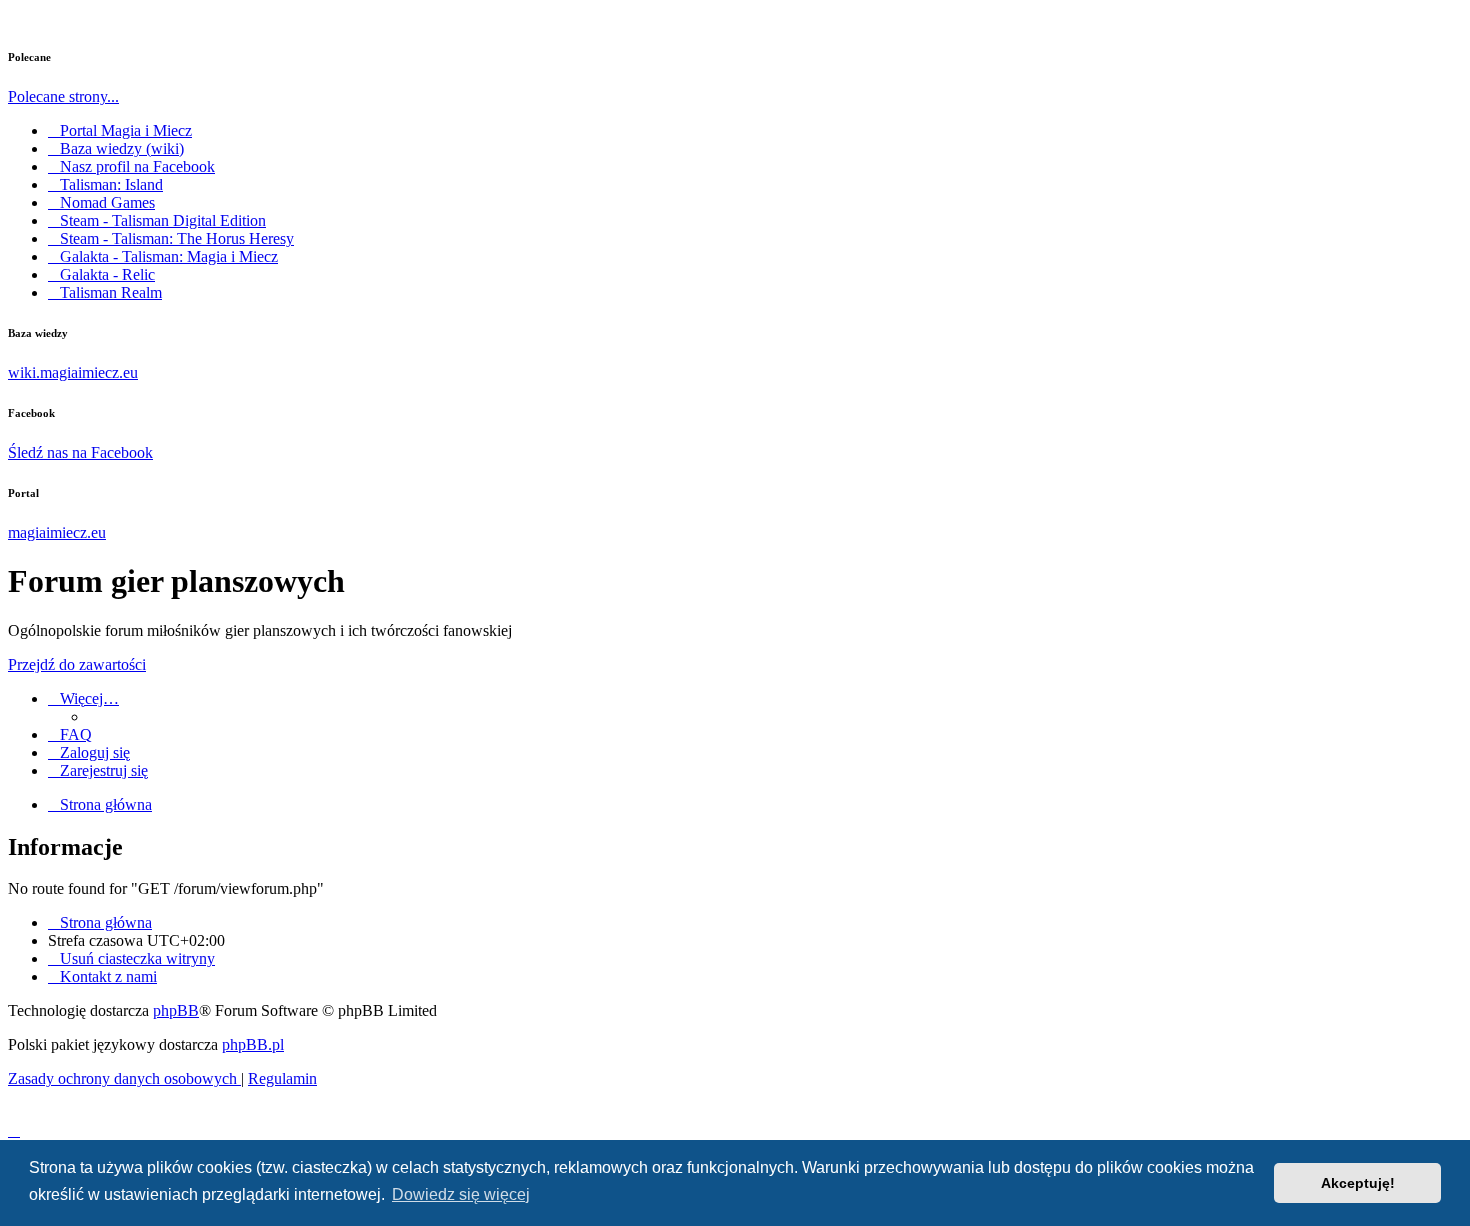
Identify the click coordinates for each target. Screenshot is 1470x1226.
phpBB (176, 1010)
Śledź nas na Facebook (80, 452)
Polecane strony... (63, 96)
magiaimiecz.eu (57, 532)
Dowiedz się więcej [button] (461, 1194)
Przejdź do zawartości (77, 664)
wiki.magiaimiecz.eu (73, 372)
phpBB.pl (253, 1044)
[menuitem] (70, 734)
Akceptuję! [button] (1358, 1183)
